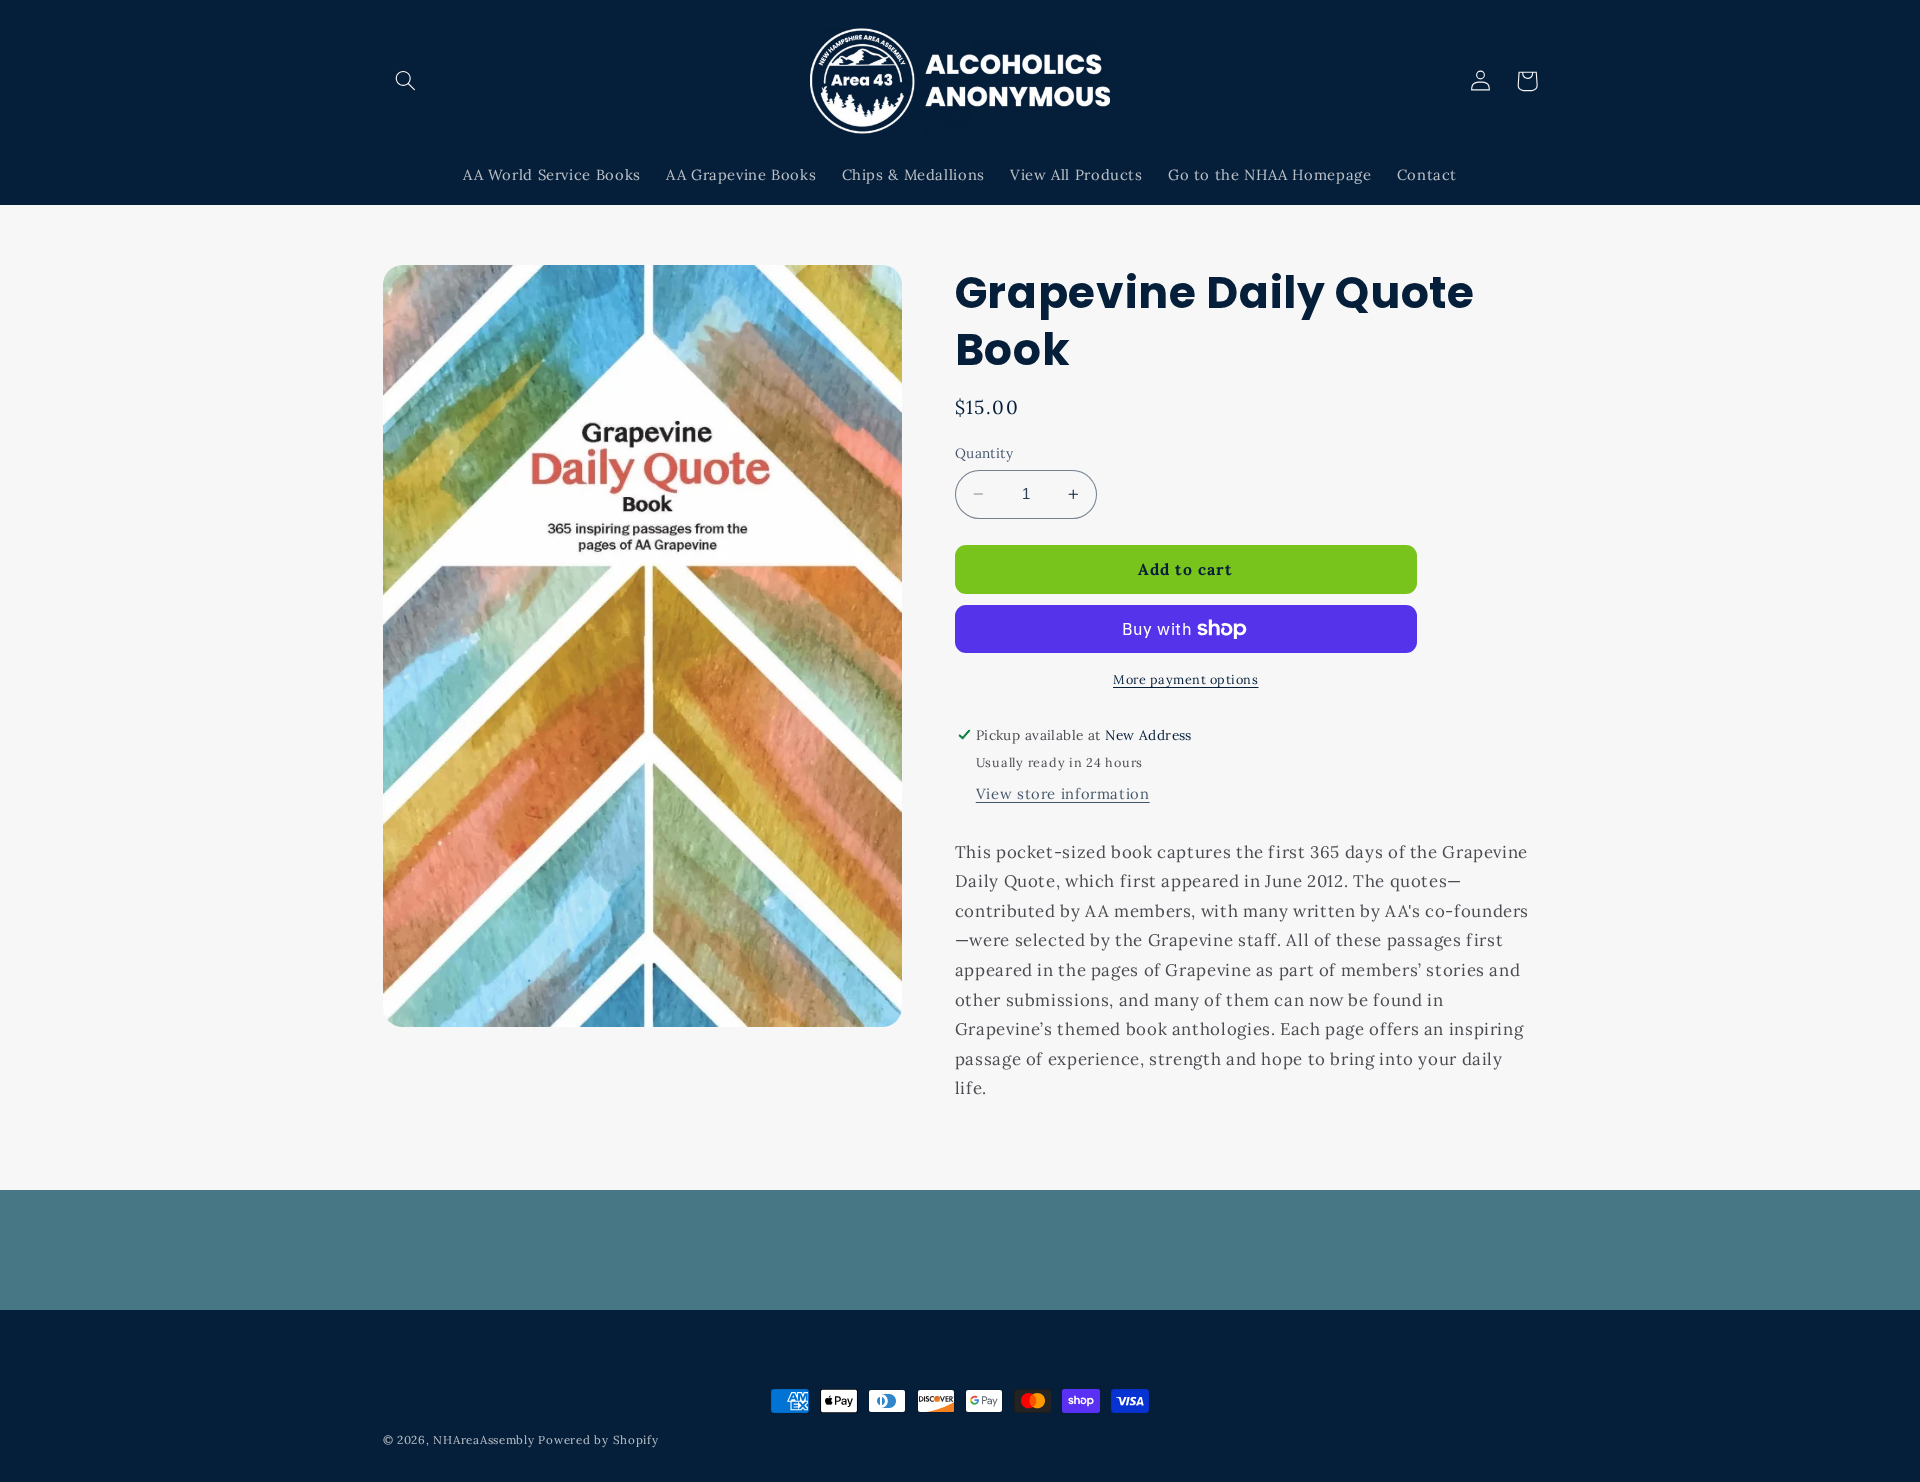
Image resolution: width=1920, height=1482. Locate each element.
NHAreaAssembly (483, 1439)
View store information (1063, 793)
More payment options (1186, 679)
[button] (406, 81)
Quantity (984, 453)
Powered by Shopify (598, 1439)
